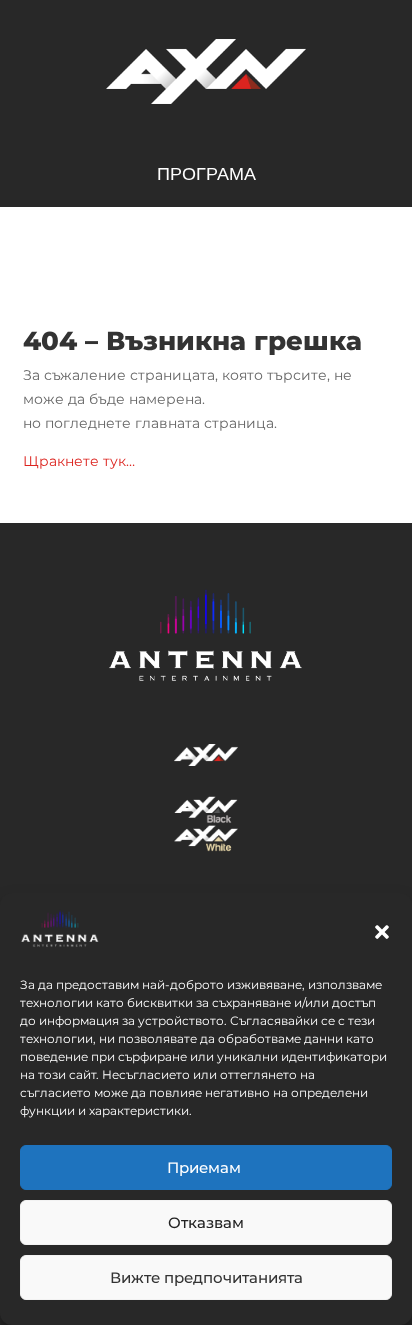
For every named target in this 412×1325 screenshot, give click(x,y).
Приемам (206, 1167)
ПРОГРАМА (206, 175)
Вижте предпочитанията (206, 1277)
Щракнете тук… (79, 461)
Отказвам (206, 1222)
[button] (382, 932)
